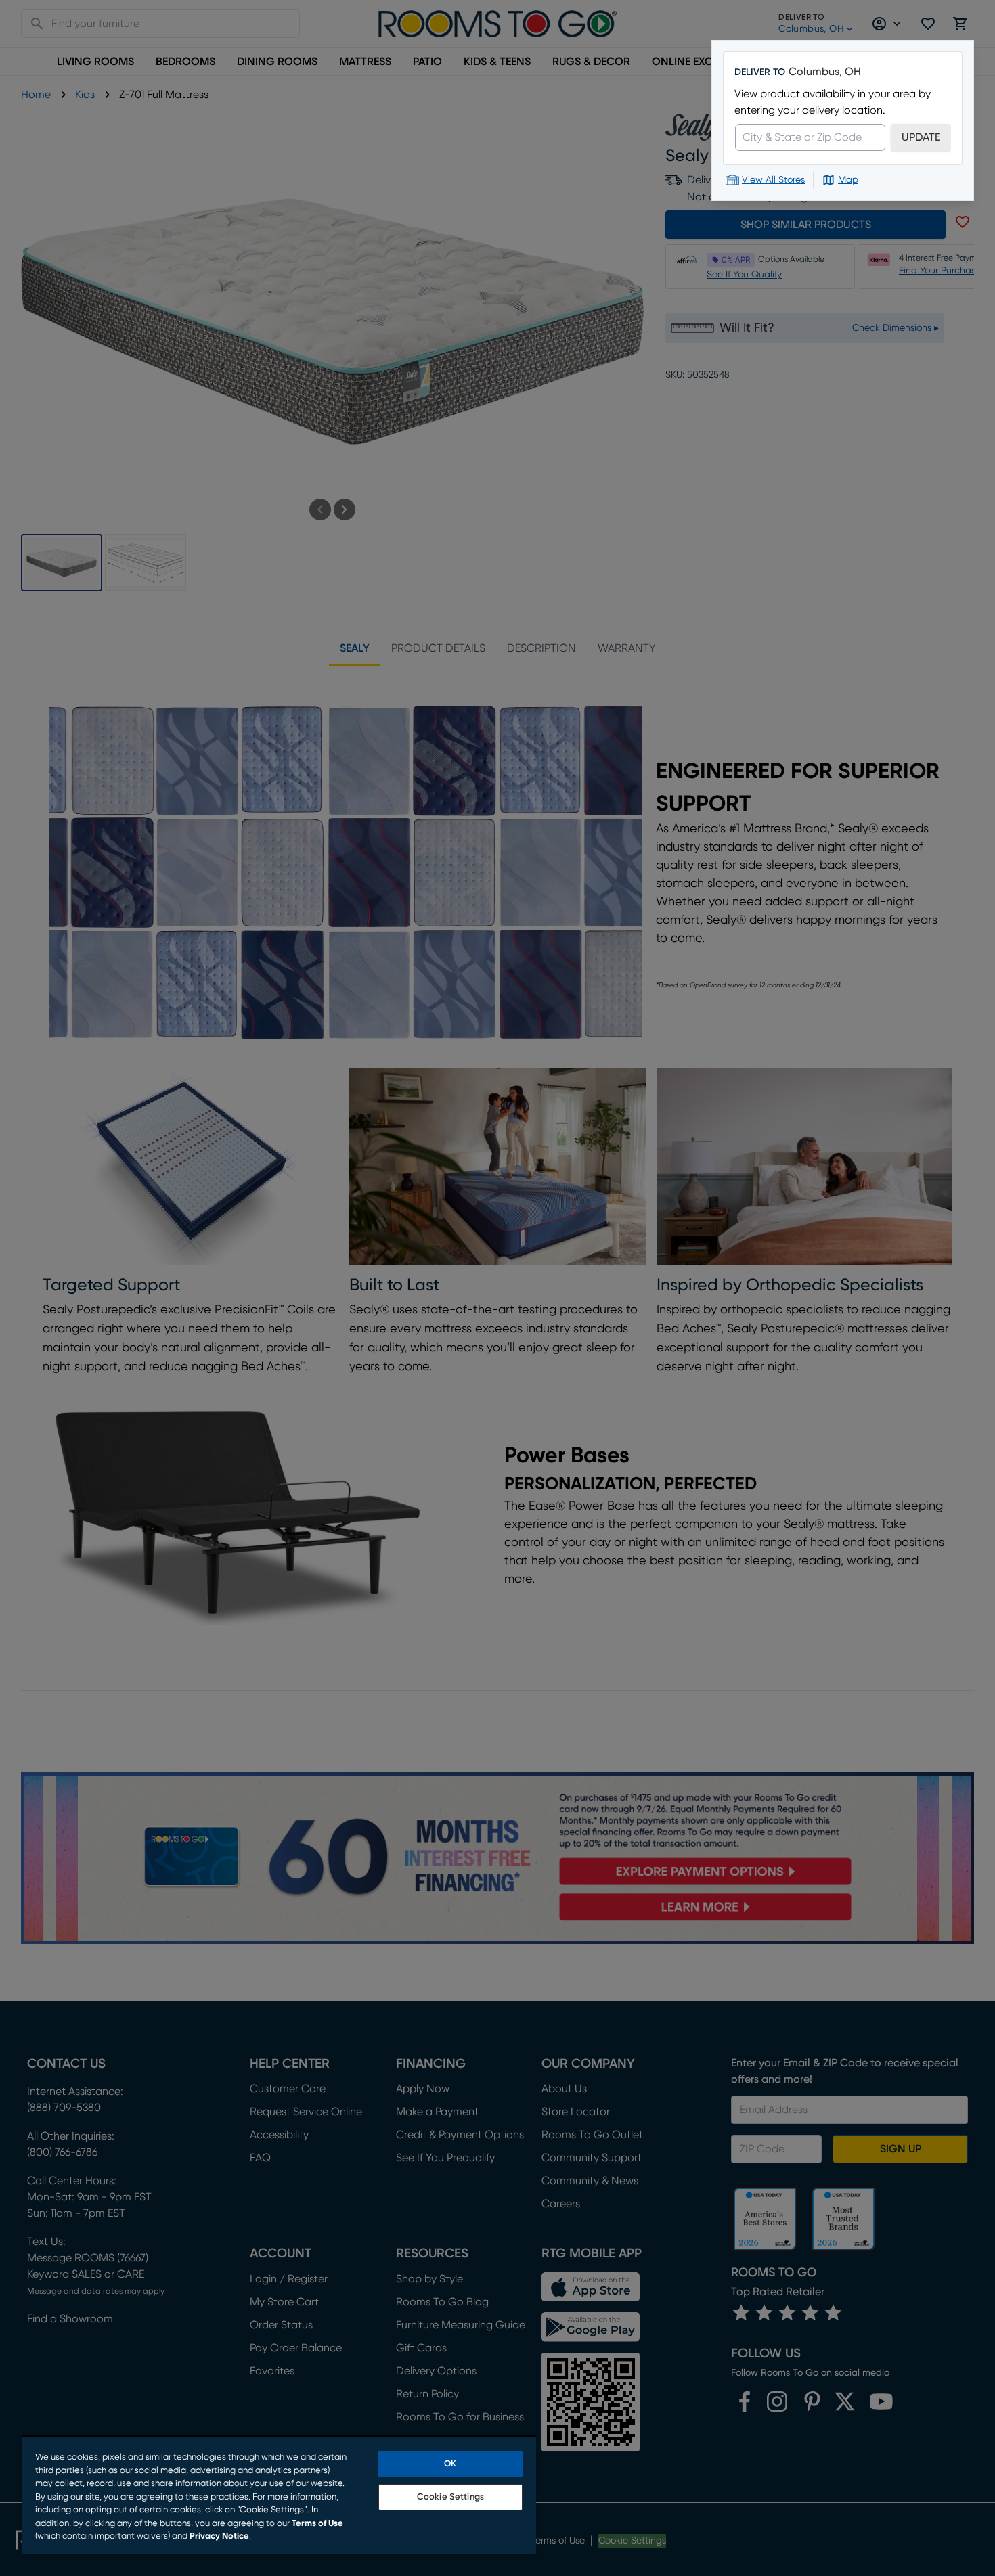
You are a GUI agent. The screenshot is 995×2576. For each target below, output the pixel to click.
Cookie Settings (450, 2497)
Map (848, 180)
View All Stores (773, 180)
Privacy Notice (219, 2536)
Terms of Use (317, 2524)
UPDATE (921, 137)
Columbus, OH (825, 72)
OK (450, 2464)
